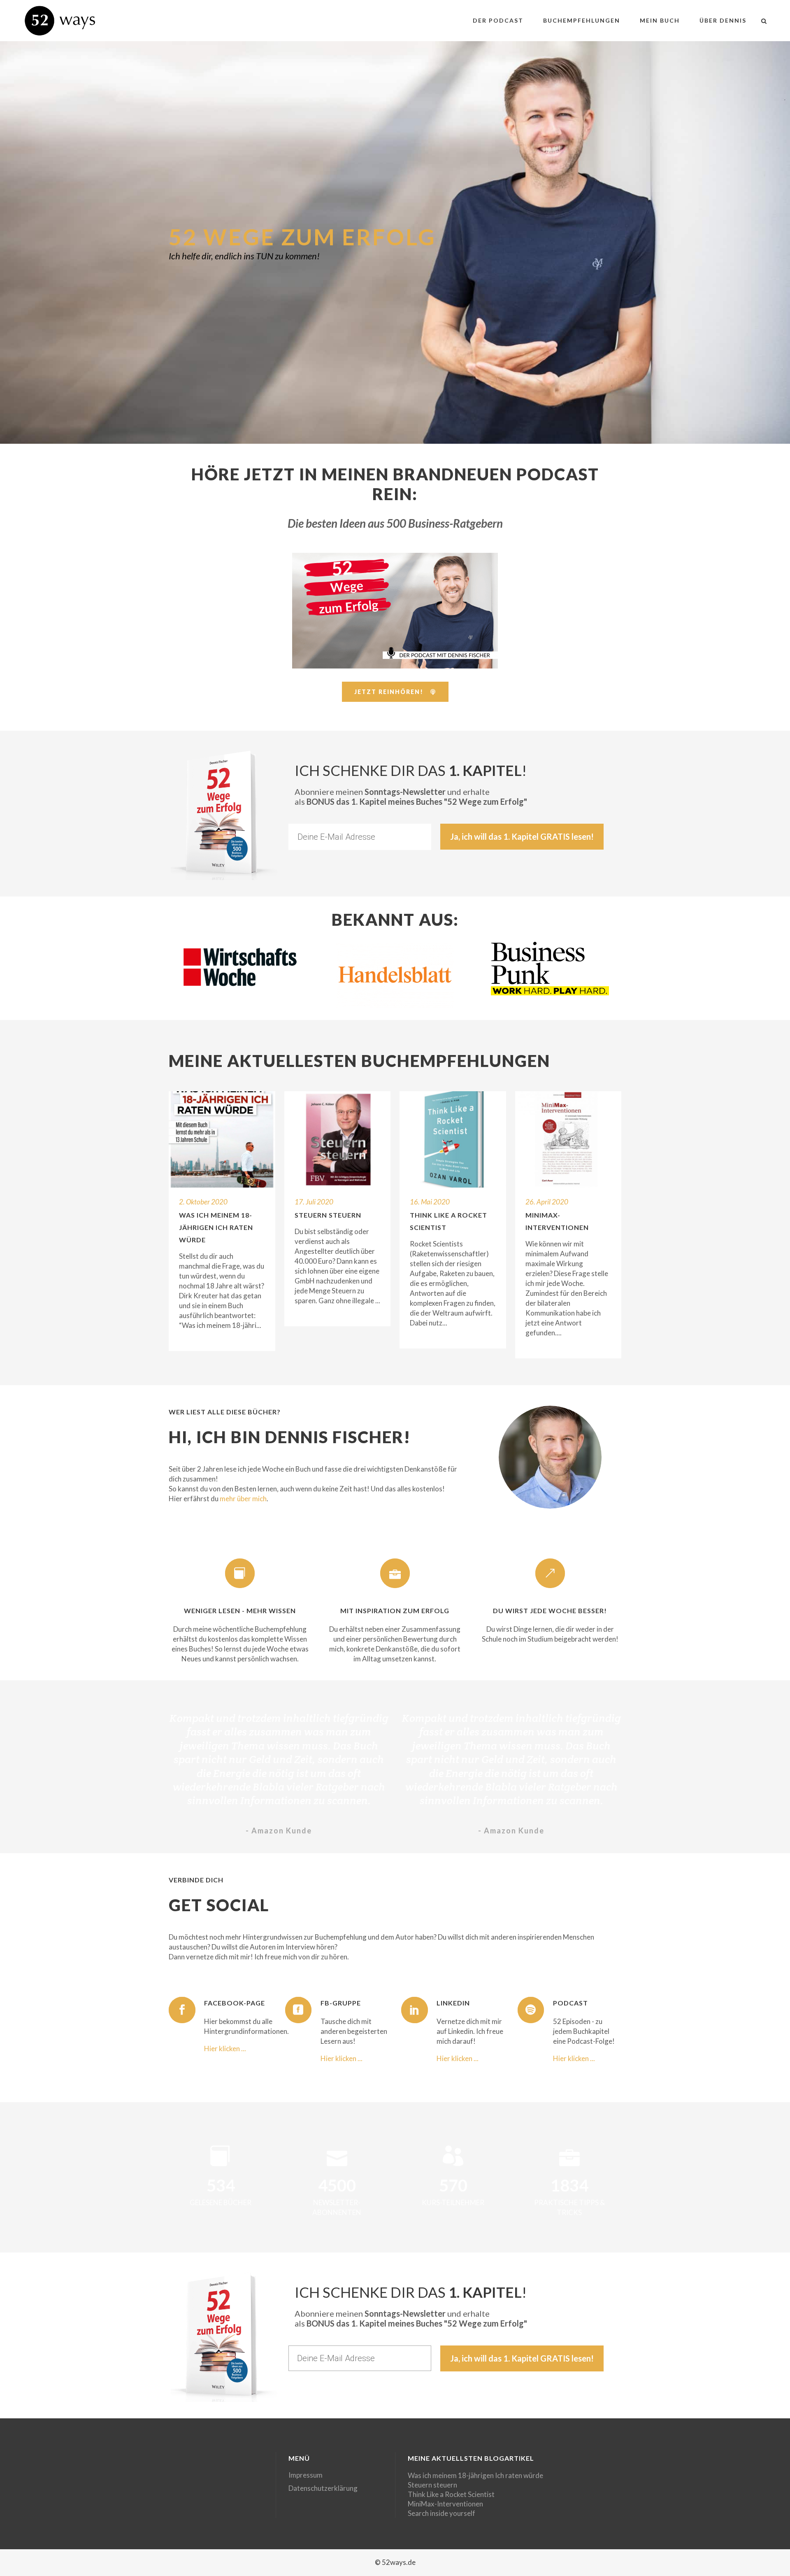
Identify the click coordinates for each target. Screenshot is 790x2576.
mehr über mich (243, 1499)
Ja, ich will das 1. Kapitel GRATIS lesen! (522, 836)
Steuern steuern (328, 1215)
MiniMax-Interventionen (445, 2504)
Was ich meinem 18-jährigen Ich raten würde (216, 1227)
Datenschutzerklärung (323, 2488)
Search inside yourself (441, 2513)
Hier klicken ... (225, 2048)
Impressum (306, 2475)
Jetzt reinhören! (389, 692)
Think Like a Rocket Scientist (451, 2494)
